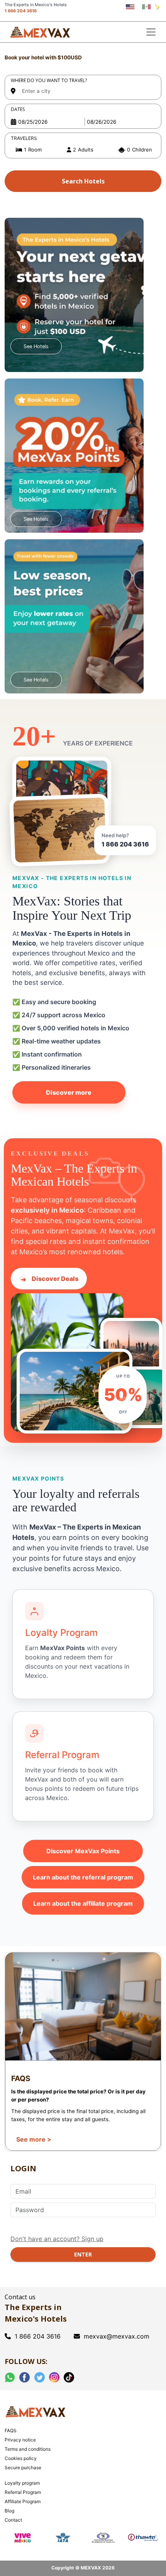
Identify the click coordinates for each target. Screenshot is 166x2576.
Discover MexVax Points (83, 1851)
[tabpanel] (83, 124)
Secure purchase (23, 2467)
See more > (34, 2139)
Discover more (69, 1092)
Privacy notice (20, 2440)
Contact (13, 2520)
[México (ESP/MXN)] (147, 7)
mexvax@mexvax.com (117, 2336)
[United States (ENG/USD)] (130, 7)
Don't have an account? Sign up (57, 2239)
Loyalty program (22, 2483)
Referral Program (23, 2492)
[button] (83, 150)
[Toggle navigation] (151, 32)
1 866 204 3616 (21, 11)
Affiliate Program (23, 2501)
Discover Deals (50, 1279)
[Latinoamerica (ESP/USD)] (157, 7)
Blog (9, 2511)
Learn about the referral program (83, 1877)
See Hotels (36, 346)
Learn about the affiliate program (83, 1903)
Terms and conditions (28, 2449)
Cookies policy (21, 2458)
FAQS (11, 2430)
